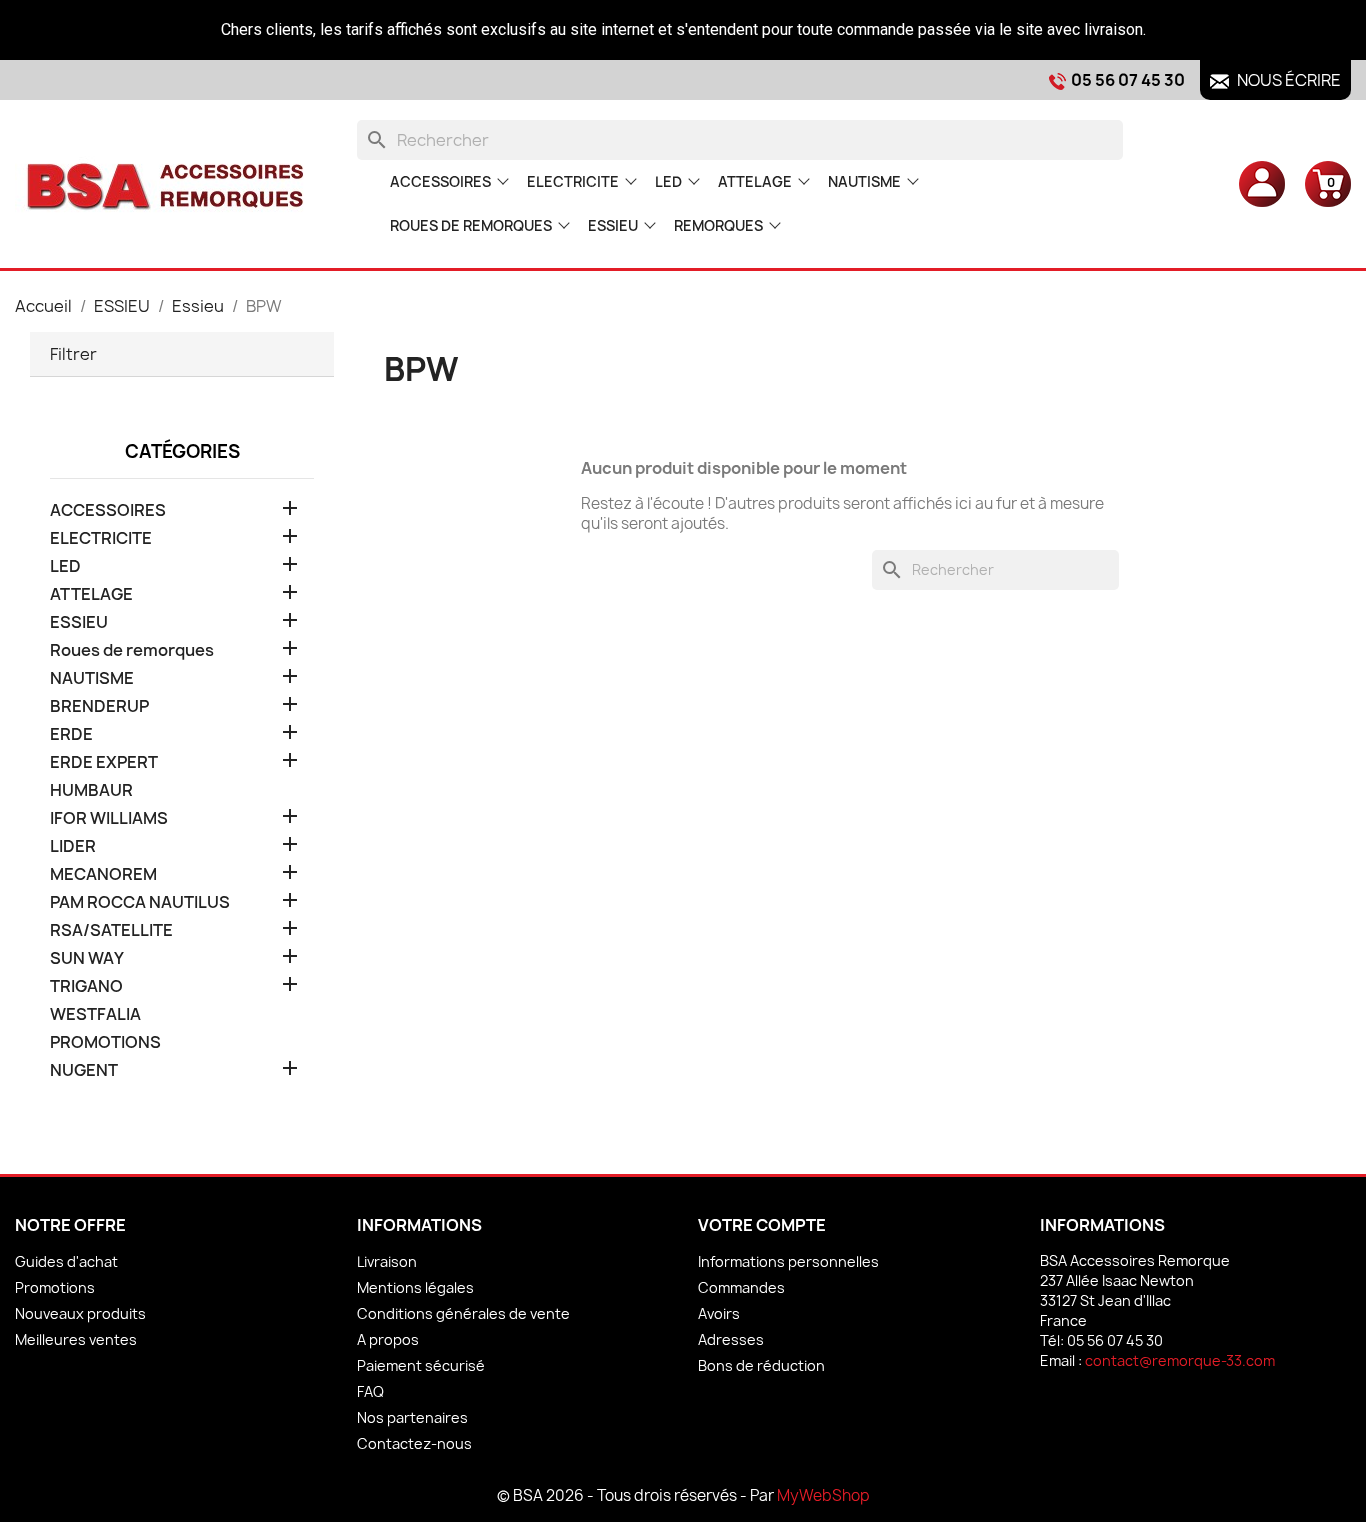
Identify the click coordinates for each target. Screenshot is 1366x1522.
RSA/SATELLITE (111, 930)
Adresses (731, 1339)
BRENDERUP (99, 706)
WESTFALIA (95, 1014)
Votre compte (762, 1225)
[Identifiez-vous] (1262, 183)
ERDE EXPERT (104, 762)
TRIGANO (86, 986)
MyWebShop (823, 1495)
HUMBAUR (91, 790)
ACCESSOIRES (440, 181)
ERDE (71, 734)
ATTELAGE (755, 181)
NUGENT (84, 1070)
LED (668, 181)
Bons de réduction (761, 1365)
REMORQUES (718, 225)
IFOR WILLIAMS (109, 818)
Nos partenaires (412, 1417)
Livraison (387, 1261)
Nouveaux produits (80, 1313)
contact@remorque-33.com (1180, 1360)
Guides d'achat (66, 1261)
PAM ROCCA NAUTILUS (140, 902)
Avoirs (719, 1313)
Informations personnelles (788, 1261)
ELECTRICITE (573, 181)
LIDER (73, 846)
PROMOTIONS (105, 1042)
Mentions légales (415, 1287)
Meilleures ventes (76, 1339)
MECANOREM (103, 874)
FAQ (370, 1391)
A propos (388, 1339)
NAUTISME (864, 181)
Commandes (741, 1287)
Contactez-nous (414, 1443)
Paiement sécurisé (421, 1365)
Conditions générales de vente (463, 1313)
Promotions (55, 1287)
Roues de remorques (471, 225)
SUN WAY (87, 958)
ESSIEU (613, 225)
